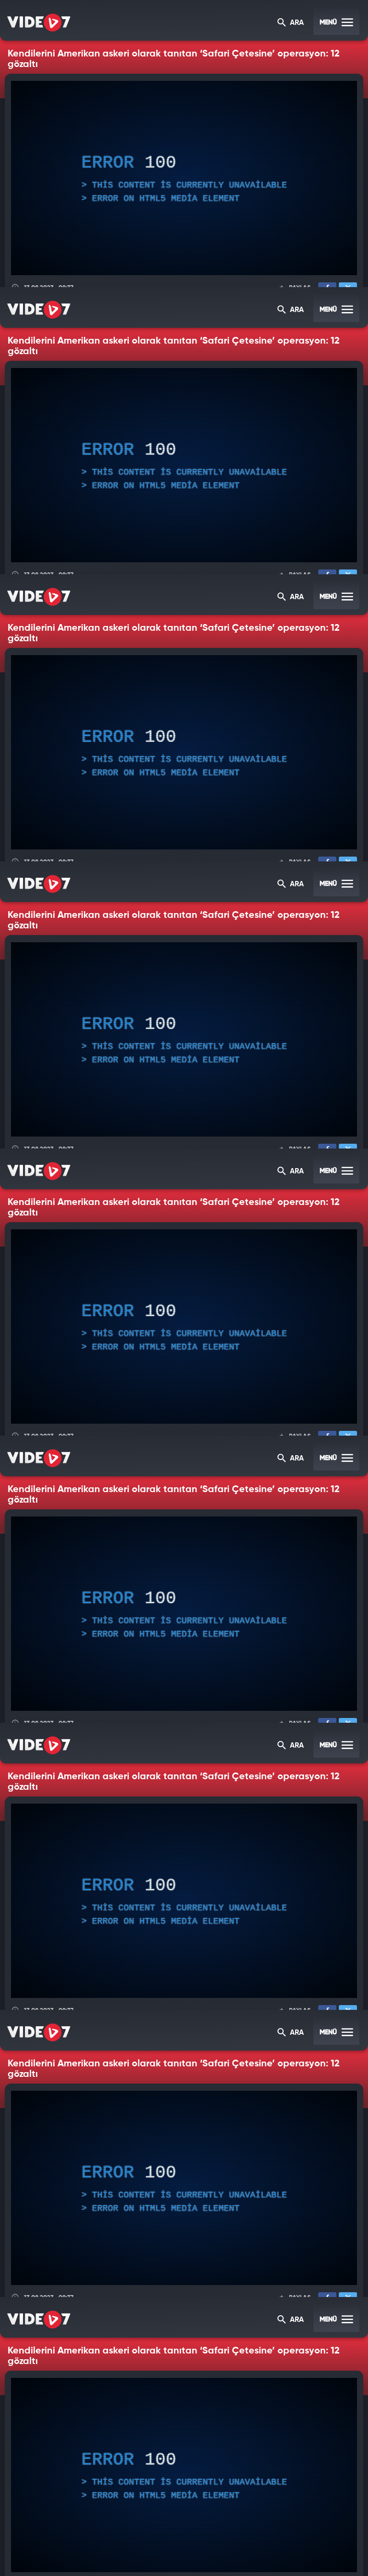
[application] (184, 1288)
